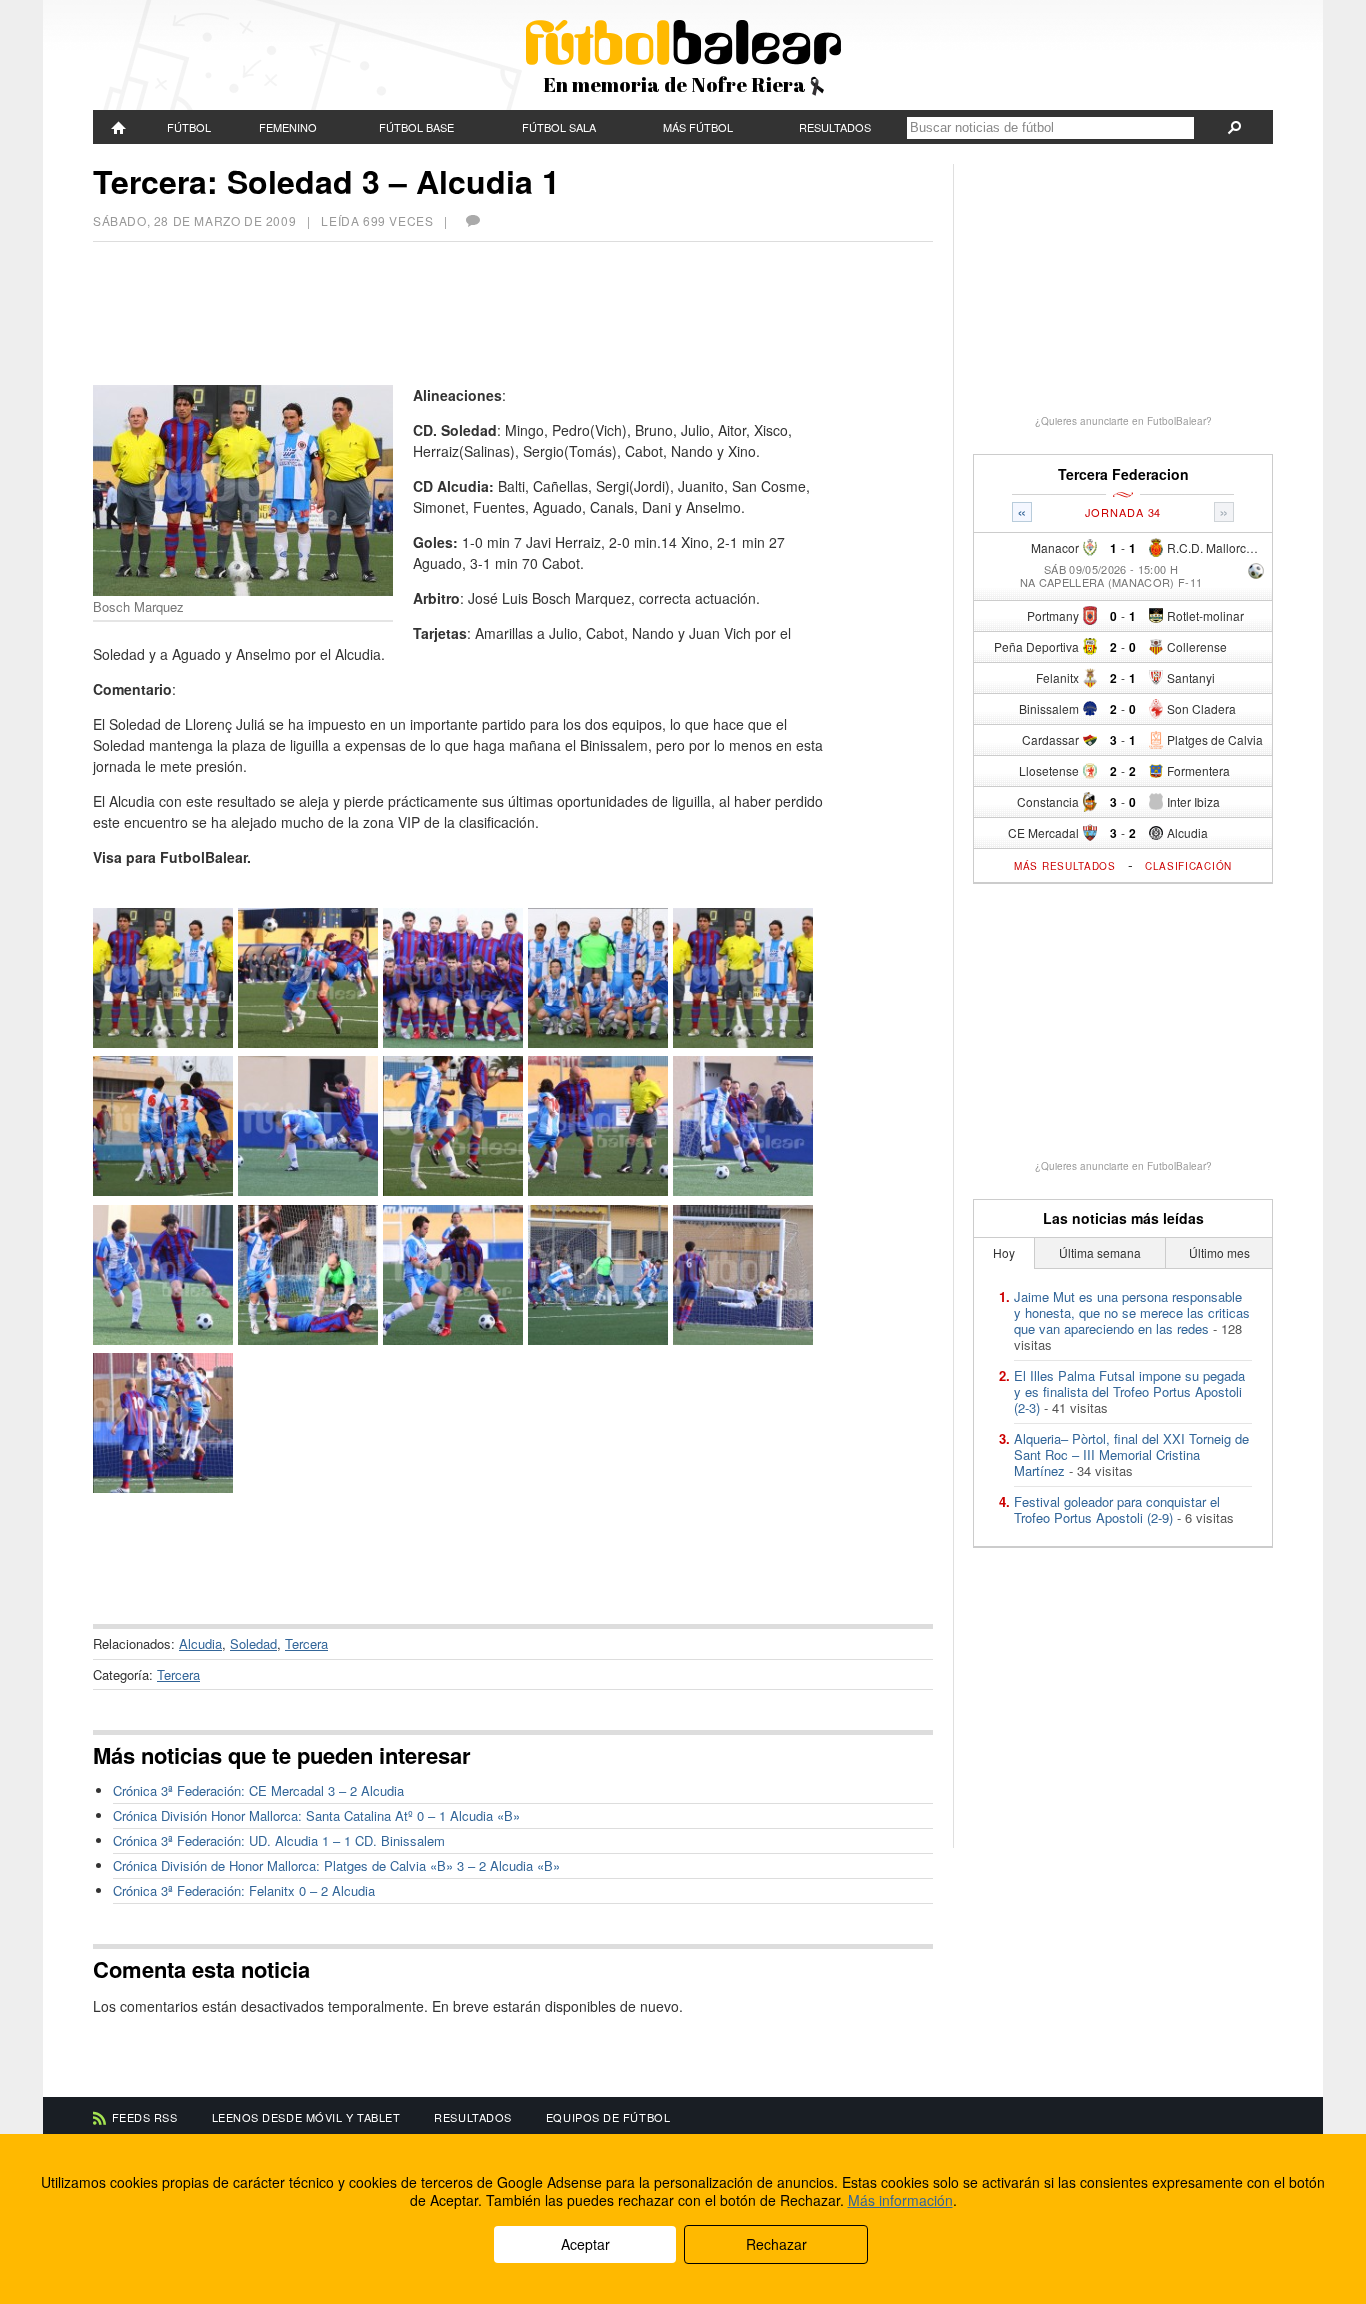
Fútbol (189, 127)
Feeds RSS (145, 2117)
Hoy (1004, 1252)
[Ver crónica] (1256, 572)
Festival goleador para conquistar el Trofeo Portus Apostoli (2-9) (1117, 1509)
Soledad (253, 1643)
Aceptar (585, 2244)
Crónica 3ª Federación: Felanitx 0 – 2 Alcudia (244, 1890)
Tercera (306, 1643)
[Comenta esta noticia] (472, 220)
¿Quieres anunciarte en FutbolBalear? (1123, 421)
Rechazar (776, 2244)
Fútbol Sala (559, 127)
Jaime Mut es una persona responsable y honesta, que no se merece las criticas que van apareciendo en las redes (1132, 1312)
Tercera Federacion (1123, 474)
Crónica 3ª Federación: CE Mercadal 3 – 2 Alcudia (258, 1790)
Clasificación (1188, 866)
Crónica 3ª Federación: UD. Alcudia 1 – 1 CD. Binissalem (279, 1840)
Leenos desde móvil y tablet (306, 2117)
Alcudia (200, 1643)
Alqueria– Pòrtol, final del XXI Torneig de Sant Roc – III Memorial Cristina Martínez (1131, 1454)
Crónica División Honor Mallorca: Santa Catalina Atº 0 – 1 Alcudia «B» (316, 1815)
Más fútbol (698, 127)
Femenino (288, 127)
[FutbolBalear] (119, 127)
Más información (900, 2200)
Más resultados (1065, 866)
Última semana (1100, 1252)
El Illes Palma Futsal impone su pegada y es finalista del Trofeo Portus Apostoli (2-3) (1129, 1391)
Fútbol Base (416, 127)
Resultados (835, 127)
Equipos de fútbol (608, 2117)
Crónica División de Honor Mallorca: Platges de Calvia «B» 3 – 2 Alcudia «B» (336, 1865)
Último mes (1219, 1252)
